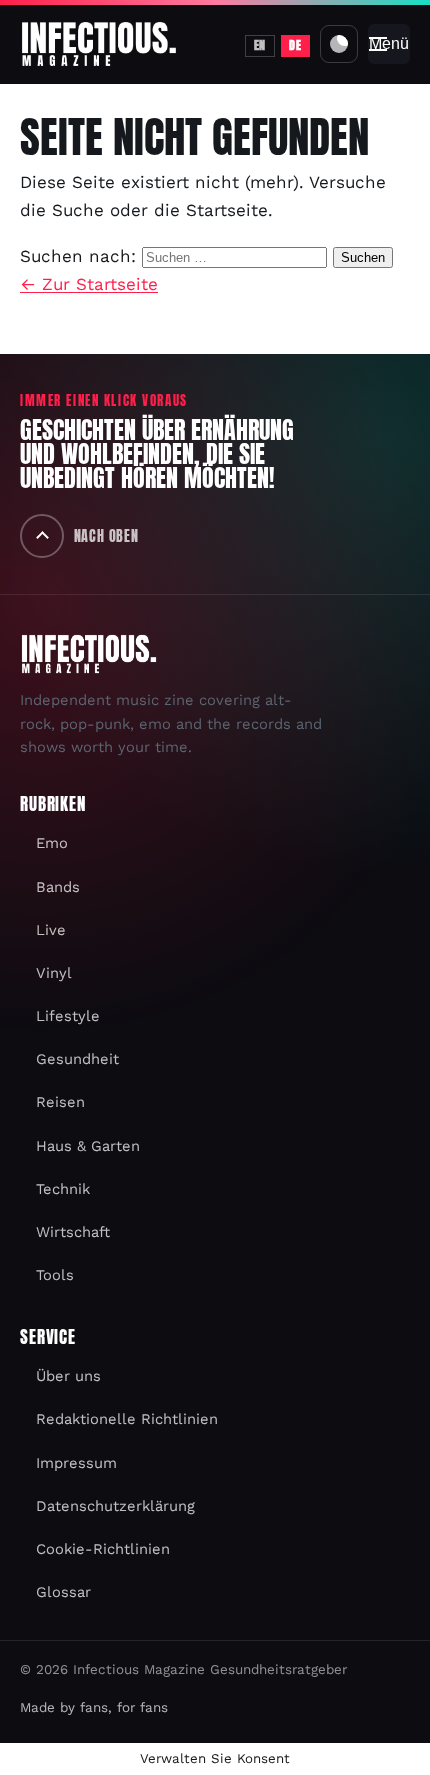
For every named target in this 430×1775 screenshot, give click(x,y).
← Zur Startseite (89, 284)
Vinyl (54, 973)
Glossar (63, 1592)
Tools (55, 1275)
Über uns (68, 1376)
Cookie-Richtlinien (103, 1549)
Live (51, 930)
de (295, 45)
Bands (58, 887)
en (260, 45)
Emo (52, 843)
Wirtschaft (73, 1232)
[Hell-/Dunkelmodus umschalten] (339, 44)
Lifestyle (68, 1016)
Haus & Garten (88, 1146)
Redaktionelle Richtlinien (127, 1419)
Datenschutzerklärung (115, 1506)
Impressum (76, 1463)
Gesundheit (77, 1059)
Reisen (60, 1102)
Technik (63, 1189)
